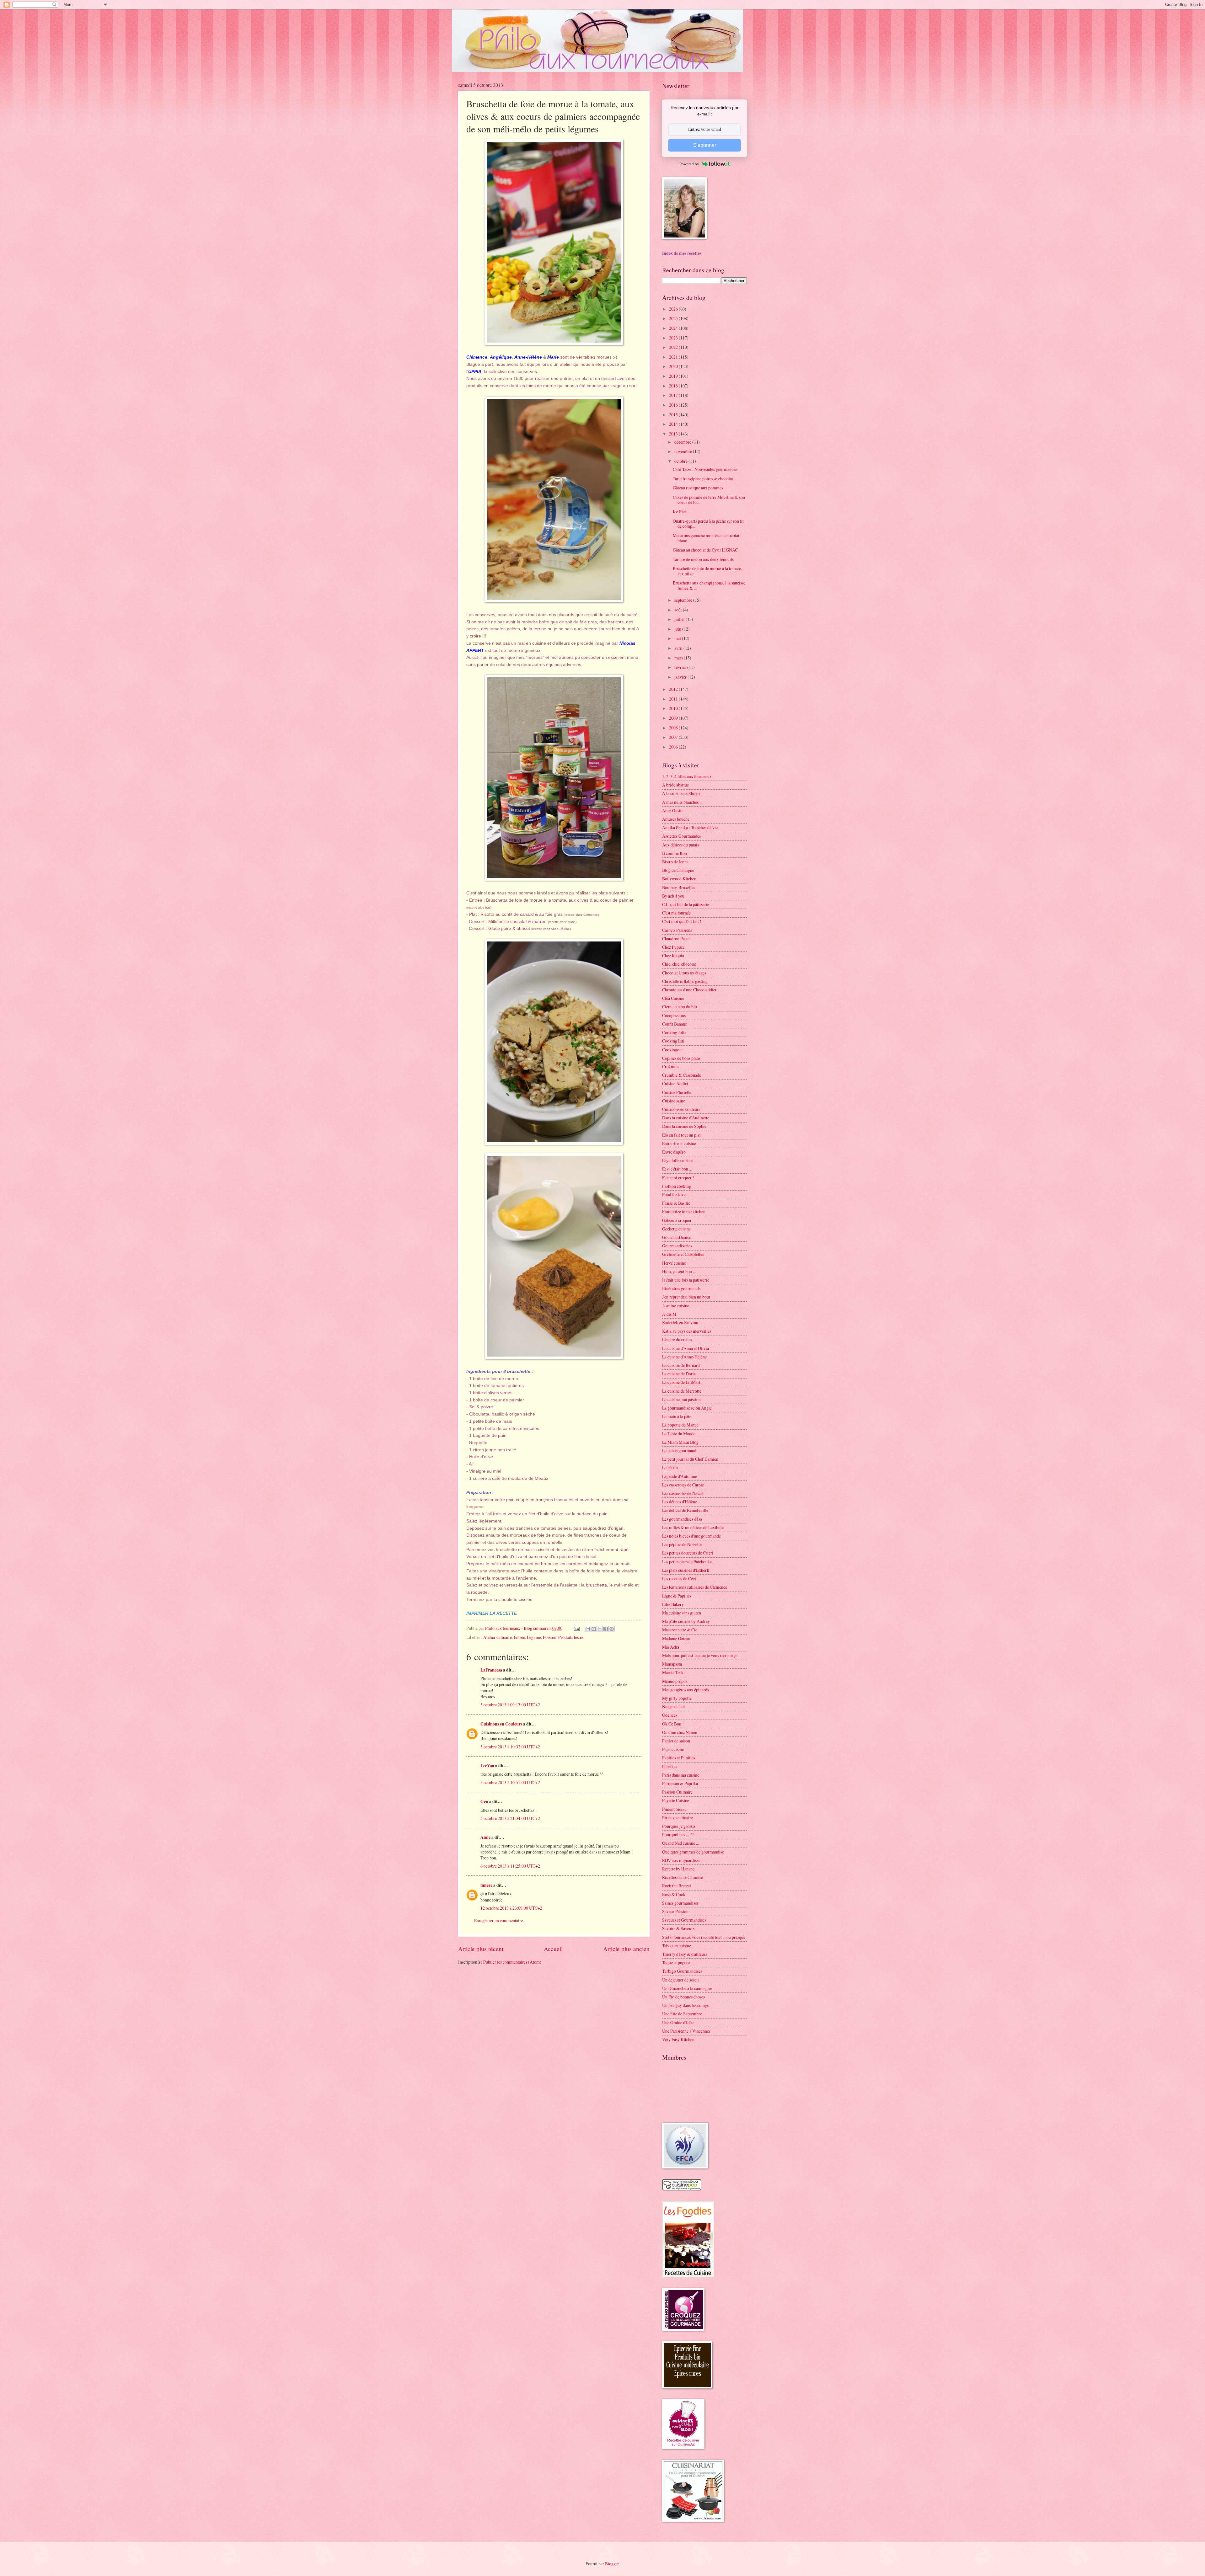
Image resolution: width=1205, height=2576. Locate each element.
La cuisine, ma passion (681, 1399)
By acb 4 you (673, 896)
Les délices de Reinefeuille (685, 1510)
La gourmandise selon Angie (687, 1408)
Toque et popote (676, 1963)
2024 (674, 328)
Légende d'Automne (680, 1476)
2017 (674, 395)
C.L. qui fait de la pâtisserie (686, 904)
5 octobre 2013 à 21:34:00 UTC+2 (510, 1818)
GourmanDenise (676, 1237)
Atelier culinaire (498, 1637)
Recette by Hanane (678, 1869)
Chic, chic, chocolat (679, 964)
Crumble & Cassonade (682, 1075)
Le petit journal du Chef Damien (690, 1459)
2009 (674, 718)
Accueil (553, 1949)
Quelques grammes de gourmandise (693, 1852)
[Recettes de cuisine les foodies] (688, 2276)
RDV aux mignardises (681, 1860)
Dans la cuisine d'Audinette (686, 1118)
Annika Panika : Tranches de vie (690, 827)
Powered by (689, 164)
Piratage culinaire (677, 1818)
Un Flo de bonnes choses (683, 1997)
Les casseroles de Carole (683, 1485)
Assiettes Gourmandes (681, 836)
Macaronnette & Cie (680, 1630)
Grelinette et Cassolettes (683, 1254)
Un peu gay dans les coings (685, 2005)
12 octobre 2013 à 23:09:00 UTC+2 (511, 1908)
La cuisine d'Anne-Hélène (684, 1357)
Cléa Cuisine (673, 998)
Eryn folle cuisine (677, 1160)
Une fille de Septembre (682, 2014)
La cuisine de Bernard (681, 1365)
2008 (674, 728)
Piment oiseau (674, 1809)
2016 (674, 405)
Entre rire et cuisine (679, 1143)
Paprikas (670, 1766)
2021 (674, 357)
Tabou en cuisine (677, 1946)
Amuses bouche (676, 819)
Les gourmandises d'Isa (682, 1519)
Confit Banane (675, 1024)
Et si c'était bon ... (677, 1169)
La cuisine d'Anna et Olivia (686, 1348)
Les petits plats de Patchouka (687, 1562)
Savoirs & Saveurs (678, 1928)
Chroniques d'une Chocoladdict (689, 990)
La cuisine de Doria (679, 1374)
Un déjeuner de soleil (680, 1980)
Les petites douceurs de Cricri (688, 1553)
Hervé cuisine (674, 1263)
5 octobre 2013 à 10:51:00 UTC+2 (510, 1782)
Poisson (550, 1637)
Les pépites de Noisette (682, 1544)
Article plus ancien (626, 1949)
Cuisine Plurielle (677, 1092)
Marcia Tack (673, 1672)
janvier (681, 677)
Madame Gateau (676, 1638)
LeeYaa (487, 1766)
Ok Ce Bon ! (673, 1724)
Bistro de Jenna (675, 862)
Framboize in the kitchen (684, 1211)
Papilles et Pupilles (679, 1758)
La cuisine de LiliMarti (682, 1382)
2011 (674, 699)
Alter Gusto (672, 811)
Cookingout (672, 1050)
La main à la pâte (677, 1416)
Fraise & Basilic (676, 1203)
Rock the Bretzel (677, 1886)
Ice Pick (680, 512)
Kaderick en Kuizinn (680, 1323)
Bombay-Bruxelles (679, 887)
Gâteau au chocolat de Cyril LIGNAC (705, 550)
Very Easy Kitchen (678, 2039)
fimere (486, 1885)
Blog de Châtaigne (678, 870)
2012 (674, 689)
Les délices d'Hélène (680, 1502)
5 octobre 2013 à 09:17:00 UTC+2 (510, 1705)
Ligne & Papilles (677, 1596)
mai (678, 638)
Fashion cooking (677, 1186)
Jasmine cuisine (676, 1306)
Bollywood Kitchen (679, 879)
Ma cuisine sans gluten (682, 1613)
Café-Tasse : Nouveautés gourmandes (705, 469)
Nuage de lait (674, 1707)
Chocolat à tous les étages (684, 973)
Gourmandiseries (677, 1246)
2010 (674, 708)
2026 (674, 309)
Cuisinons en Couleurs (501, 1724)
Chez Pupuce (673, 947)
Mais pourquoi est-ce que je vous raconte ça (700, 1655)
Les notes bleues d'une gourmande (691, 1536)
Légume (534, 1637)
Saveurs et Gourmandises (684, 1920)
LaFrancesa (491, 1670)
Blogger (612, 2564)
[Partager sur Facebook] (606, 1629)
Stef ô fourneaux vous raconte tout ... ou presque (704, 1937)
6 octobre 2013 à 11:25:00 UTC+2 (510, 1866)
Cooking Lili (673, 1041)
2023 (674, 338)
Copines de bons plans (681, 1058)
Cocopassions (674, 1015)
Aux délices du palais (680, 845)
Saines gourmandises (680, 1903)
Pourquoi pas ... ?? (678, 1835)
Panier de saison (676, 1741)
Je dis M (669, 1314)
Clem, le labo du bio (680, 1007)
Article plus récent (481, 1949)
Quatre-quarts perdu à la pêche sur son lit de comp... (708, 524)
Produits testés (571, 1637)
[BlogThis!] (594, 1629)
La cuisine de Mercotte (682, 1391)
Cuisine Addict (675, 1083)
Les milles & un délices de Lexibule (693, 1527)
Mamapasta (672, 1664)
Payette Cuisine (676, 1800)
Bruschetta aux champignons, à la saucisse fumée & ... (709, 585)
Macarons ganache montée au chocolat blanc (706, 538)
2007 (674, 737)
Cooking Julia (674, 1032)
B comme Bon (675, 853)
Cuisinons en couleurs (681, 1109)
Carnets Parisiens (677, 930)
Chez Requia (673, 955)
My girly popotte (677, 1698)
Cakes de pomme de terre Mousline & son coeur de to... (709, 500)
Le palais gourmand (679, 1451)
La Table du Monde (679, 1434)
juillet (680, 619)
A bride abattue (675, 785)
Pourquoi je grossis (679, 1826)
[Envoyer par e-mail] (588, 1629)
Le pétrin (670, 1467)
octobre (681, 461)
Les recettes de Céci (679, 1579)
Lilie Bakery (673, 1604)
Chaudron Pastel (676, 939)
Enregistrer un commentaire (498, 1920)
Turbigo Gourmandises (682, 1971)
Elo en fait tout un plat (681, 1135)
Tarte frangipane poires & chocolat (703, 479)
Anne (485, 1837)
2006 (674, 747)
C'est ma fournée (676, 913)
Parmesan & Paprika (680, 1783)
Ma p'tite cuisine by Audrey (686, 1621)
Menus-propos (675, 1681)
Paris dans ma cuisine (681, 1775)
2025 (674, 318)
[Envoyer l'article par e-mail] (576, 1628)
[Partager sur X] (600, 1629)
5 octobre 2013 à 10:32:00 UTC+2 (510, 1747)
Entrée (519, 1637)
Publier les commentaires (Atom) (512, 1962)
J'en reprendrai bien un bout (686, 1297)
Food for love (674, 1195)
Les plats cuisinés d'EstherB (686, 1570)
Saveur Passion (675, 1911)
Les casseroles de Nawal (683, 1493)
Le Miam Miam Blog (680, 1442)
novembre (684, 451)
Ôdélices (670, 1715)
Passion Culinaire (677, 1792)
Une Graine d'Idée (678, 2022)
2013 (674, 434)
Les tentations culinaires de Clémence (695, 1587)
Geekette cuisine (676, 1229)
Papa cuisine (673, 1749)
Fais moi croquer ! (678, 1178)
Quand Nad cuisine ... (680, 1843)
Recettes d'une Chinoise (683, 1877)
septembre (684, 600)
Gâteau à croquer (677, 1220)
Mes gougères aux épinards (686, 1690)
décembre (683, 442)
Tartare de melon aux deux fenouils (703, 559)
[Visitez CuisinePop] (682, 2189)
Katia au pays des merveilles (687, 1331)
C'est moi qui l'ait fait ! (682, 921)
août (679, 610)
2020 (674, 366)
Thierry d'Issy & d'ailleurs (685, 1954)
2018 (674, 386)
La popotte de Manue (680, 1425)
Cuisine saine (674, 1101)
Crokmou (670, 1067)
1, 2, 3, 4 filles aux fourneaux (687, 776)
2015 (674, 415)
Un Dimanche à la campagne (687, 1988)
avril (679, 648)
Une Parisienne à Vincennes (686, 2031)
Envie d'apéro (674, 1152)
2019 (674, 376)
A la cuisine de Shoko (681, 793)
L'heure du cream (677, 1339)
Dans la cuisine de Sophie (684, 1126)
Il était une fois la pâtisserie (686, 1280)
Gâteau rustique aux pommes (698, 488)
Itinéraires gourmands (681, 1288)
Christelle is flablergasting (685, 981)
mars (679, 658)
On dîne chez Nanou (680, 1732)
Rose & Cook (674, 1894)
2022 (674, 347)
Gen (484, 1801)
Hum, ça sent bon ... (679, 1271)
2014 (674, 424)
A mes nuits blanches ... (682, 802)
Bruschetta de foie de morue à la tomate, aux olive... (707, 571)
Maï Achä (671, 1647)
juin (678, 629)
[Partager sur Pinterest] (612, 1629)
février (681, 667)
